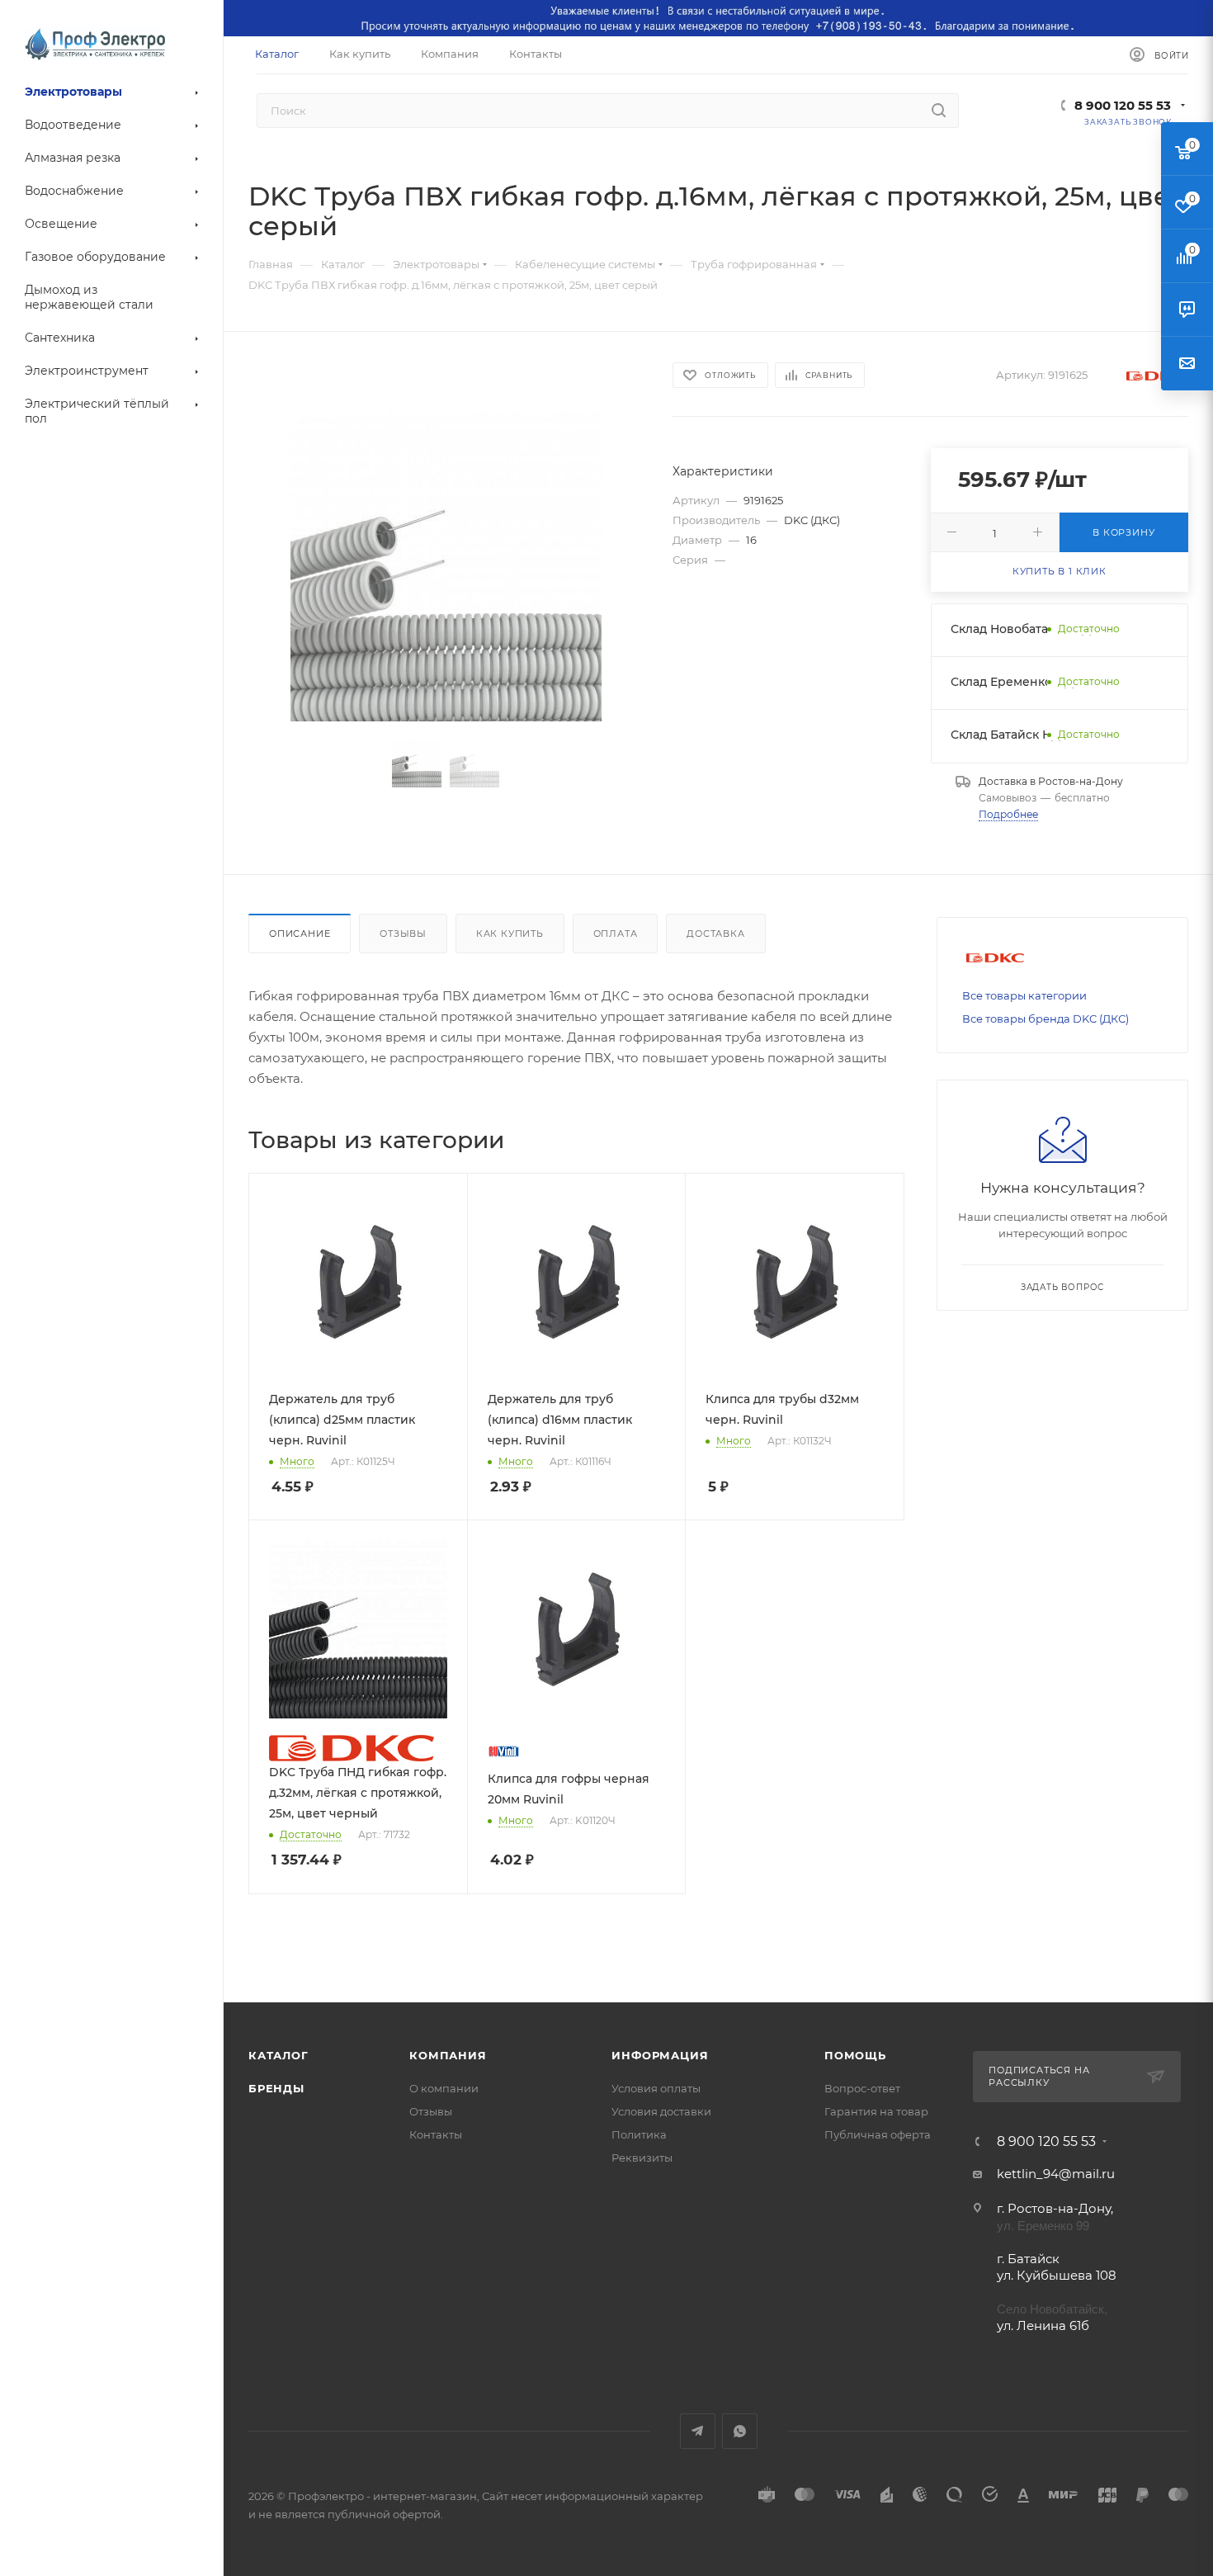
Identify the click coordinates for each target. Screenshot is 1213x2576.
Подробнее (1008, 814)
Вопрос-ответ (862, 2088)
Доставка (715, 934)
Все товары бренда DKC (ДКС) (1045, 1019)
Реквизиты (642, 2158)
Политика (639, 2134)
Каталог (278, 2055)
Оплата (616, 934)
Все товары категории (1024, 995)
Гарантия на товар (876, 2111)
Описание (300, 934)
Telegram (698, 2431)
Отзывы (403, 934)
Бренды (276, 2088)
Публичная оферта (878, 2134)
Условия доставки (661, 2111)
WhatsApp (740, 2431)
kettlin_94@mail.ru (1056, 2174)
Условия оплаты (656, 2088)
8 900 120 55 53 (1123, 105)
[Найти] (939, 111)
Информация (660, 2055)
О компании (444, 2088)
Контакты (436, 2134)
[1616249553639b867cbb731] (446, 566)
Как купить (510, 934)
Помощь (855, 2055)
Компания (448, 2055)
